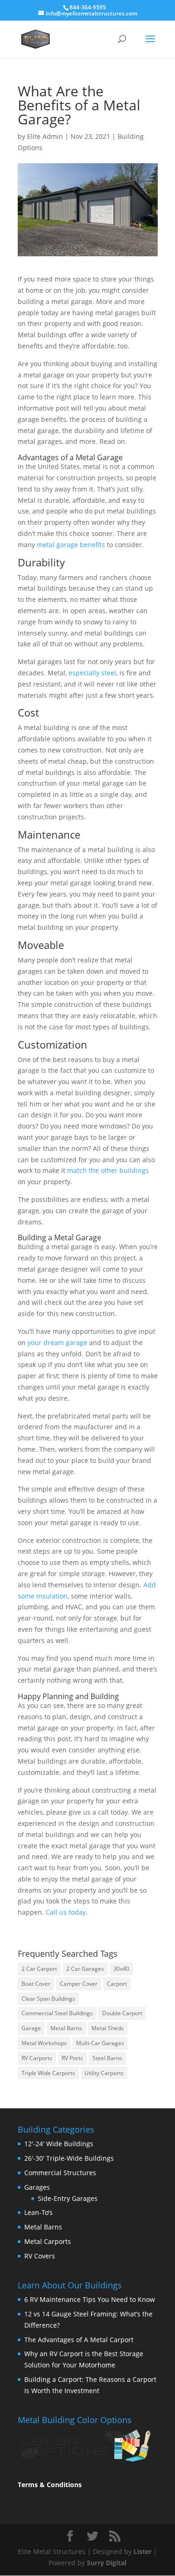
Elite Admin (45, 136)
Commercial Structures (60, 2173)
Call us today (66, 1912)
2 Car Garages (85, 1969)
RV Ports (72, 2058)
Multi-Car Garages (100, 2043)
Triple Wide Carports (48, 2073)
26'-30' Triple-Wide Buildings (69, 2158)
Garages (37, 2187)
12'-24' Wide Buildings (59, 2144)
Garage (31, 2028)
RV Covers (40, 2256)
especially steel (92, 673)
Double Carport (122, 2013)
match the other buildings (108, 1170)
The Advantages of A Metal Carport (79, 2340)
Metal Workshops (44, 2043)
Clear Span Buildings (48, 1999)
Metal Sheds (108, 2028)
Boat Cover (36, 1984)
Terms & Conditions (50, 2485)
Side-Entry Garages (68, 2198)
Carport (117, 1984)
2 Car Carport (39, 1969)
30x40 (121, 1969)
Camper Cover (79, 1984)
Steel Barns (107, 2058)
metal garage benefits (71, 545)
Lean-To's (38, 2212)
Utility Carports (104, 2073)
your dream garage (57, 1342)
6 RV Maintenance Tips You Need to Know (90, 2299)
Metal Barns (66, 2028)
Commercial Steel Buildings (57, 2013)
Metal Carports (48, 2241)
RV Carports (37, 2058)
